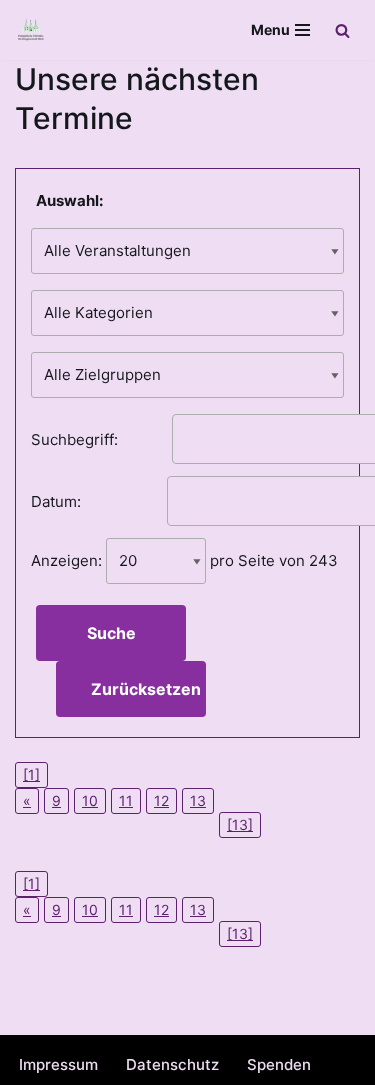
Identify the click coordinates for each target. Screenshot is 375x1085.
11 (126, 800)
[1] (31, 774)
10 (90, 800)
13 (198, 800)
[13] (240, 824)
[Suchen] (342, 30)
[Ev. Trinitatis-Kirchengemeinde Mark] (31, 30)
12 (161, 800)
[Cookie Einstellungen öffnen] (36, 1059)
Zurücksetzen (146, 689)
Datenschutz (172, 1064)
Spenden (279, 1064)
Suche (111, 633)
